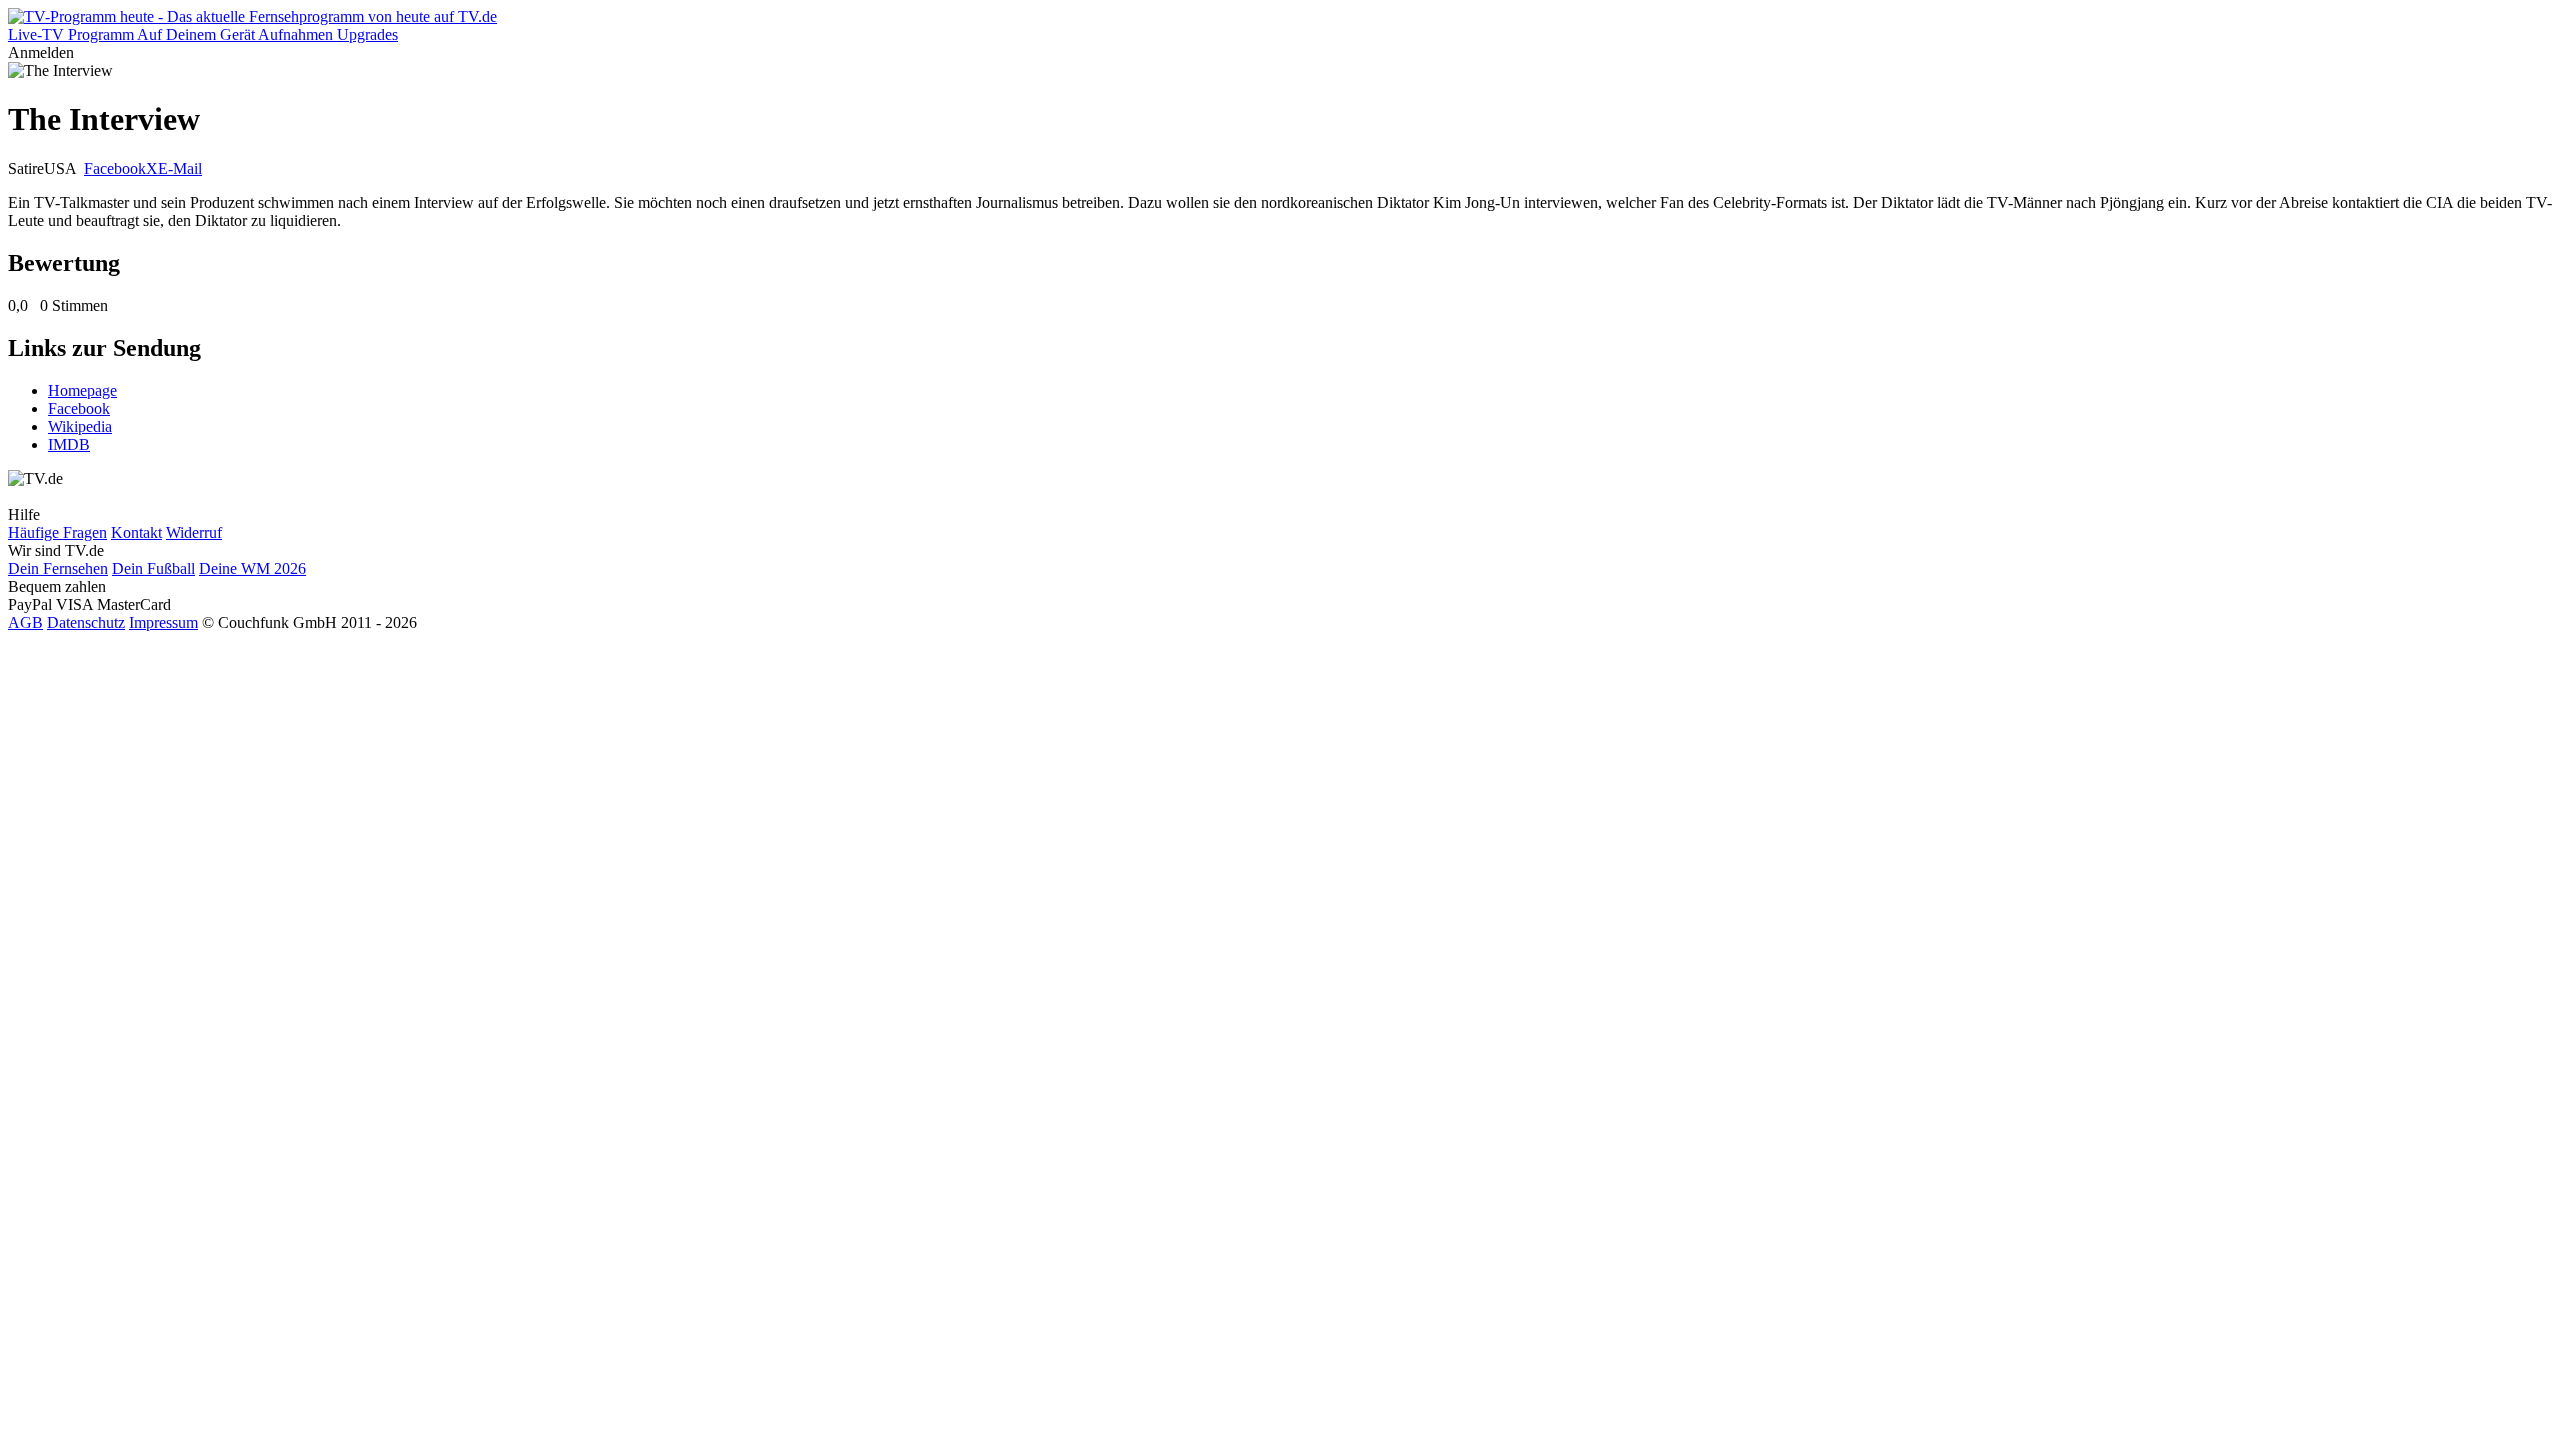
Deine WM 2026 (252, 568)
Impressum (163, 622)
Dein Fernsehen (58, 568)
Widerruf (194, 532)
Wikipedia (80, 426)
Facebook (115, 168)
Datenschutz (86, 622)
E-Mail (180, 168)
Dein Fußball (153, 568)
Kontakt (136, 532)
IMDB (69, 444)
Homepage (82, 390)
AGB (25, 622)
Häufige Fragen (57, 532)
